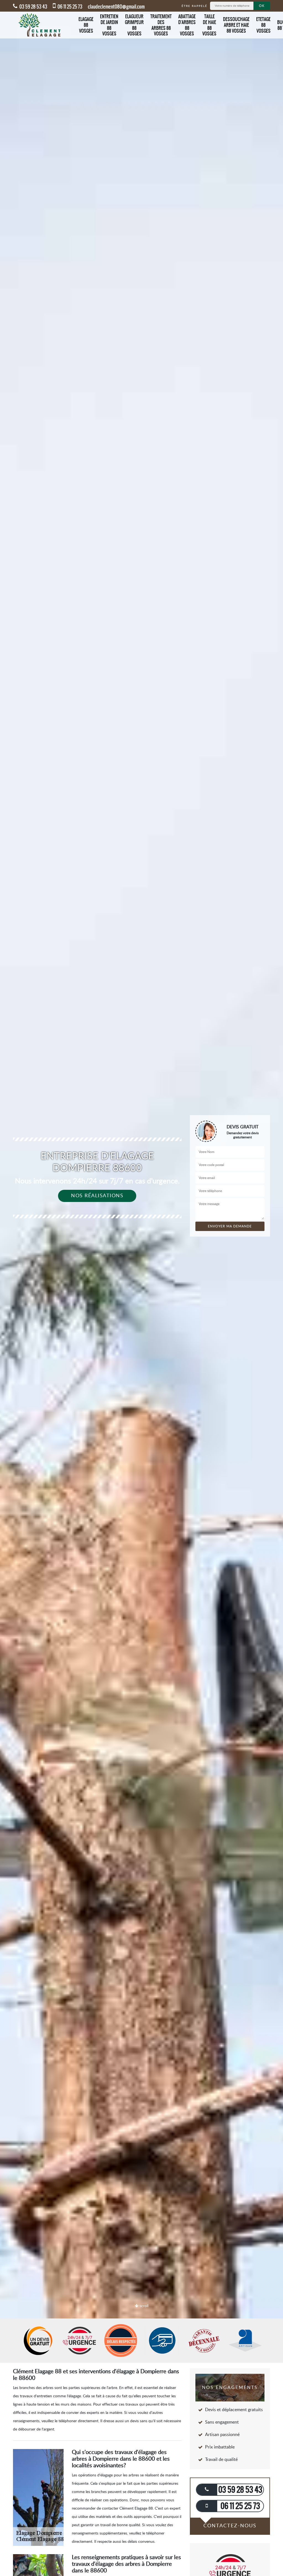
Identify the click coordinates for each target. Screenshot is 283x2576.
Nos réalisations (97, 1196)
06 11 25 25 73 (70, 7)
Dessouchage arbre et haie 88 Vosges (236, 25)
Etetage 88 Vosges (263, 25)
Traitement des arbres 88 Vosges (161, 25)
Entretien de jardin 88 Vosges (109, 25)
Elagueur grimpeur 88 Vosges (134, 25)
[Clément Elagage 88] (41, 25)
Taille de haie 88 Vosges (209, 25)
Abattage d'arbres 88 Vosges (187, 25)
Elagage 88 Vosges (86, 25)
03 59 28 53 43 (33, 7)
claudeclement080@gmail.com (116, 7)
